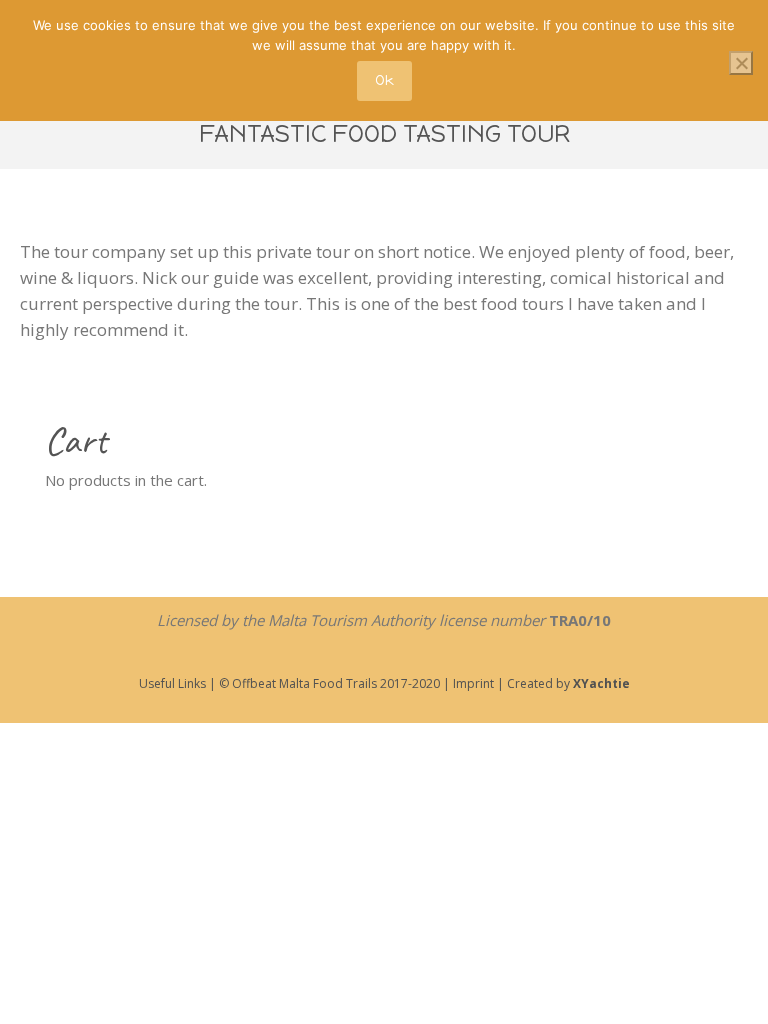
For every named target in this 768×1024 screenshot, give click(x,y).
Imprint (472, 683)
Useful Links (172, 683)
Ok (384, 80)
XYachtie (601, 683)
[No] (741, 63)
